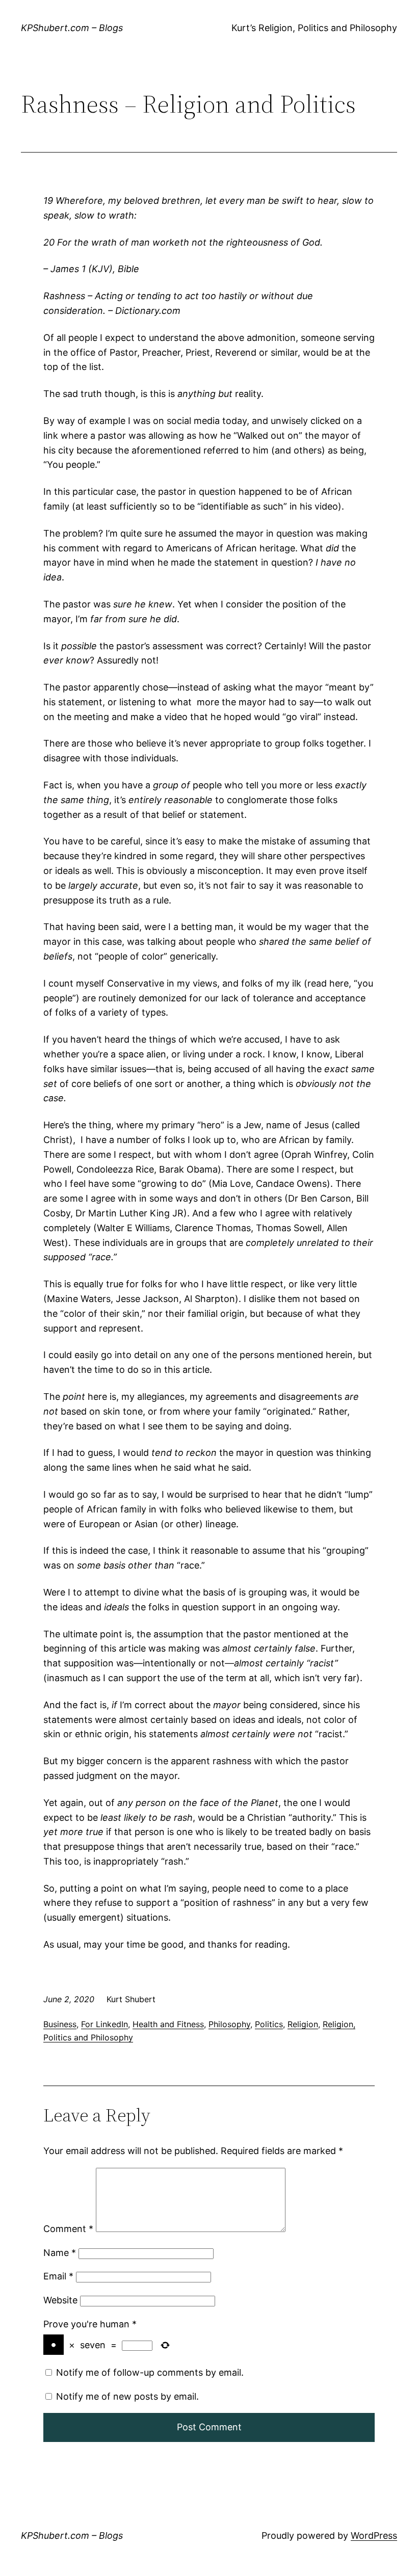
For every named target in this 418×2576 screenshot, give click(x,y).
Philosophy (229, 2024)
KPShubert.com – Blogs (72, 28)
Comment (68, 2229)
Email (58, 2276)
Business (60, 2024)
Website (60, 2300)
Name (60, 2253)
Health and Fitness (168, 2024)
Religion (303, 2024)
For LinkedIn (104, 2024)
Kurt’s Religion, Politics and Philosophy (314, 28)
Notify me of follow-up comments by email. (150, 2372)
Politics (269, 2024)
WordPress (374, 2535)
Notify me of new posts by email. (127, 2396)
